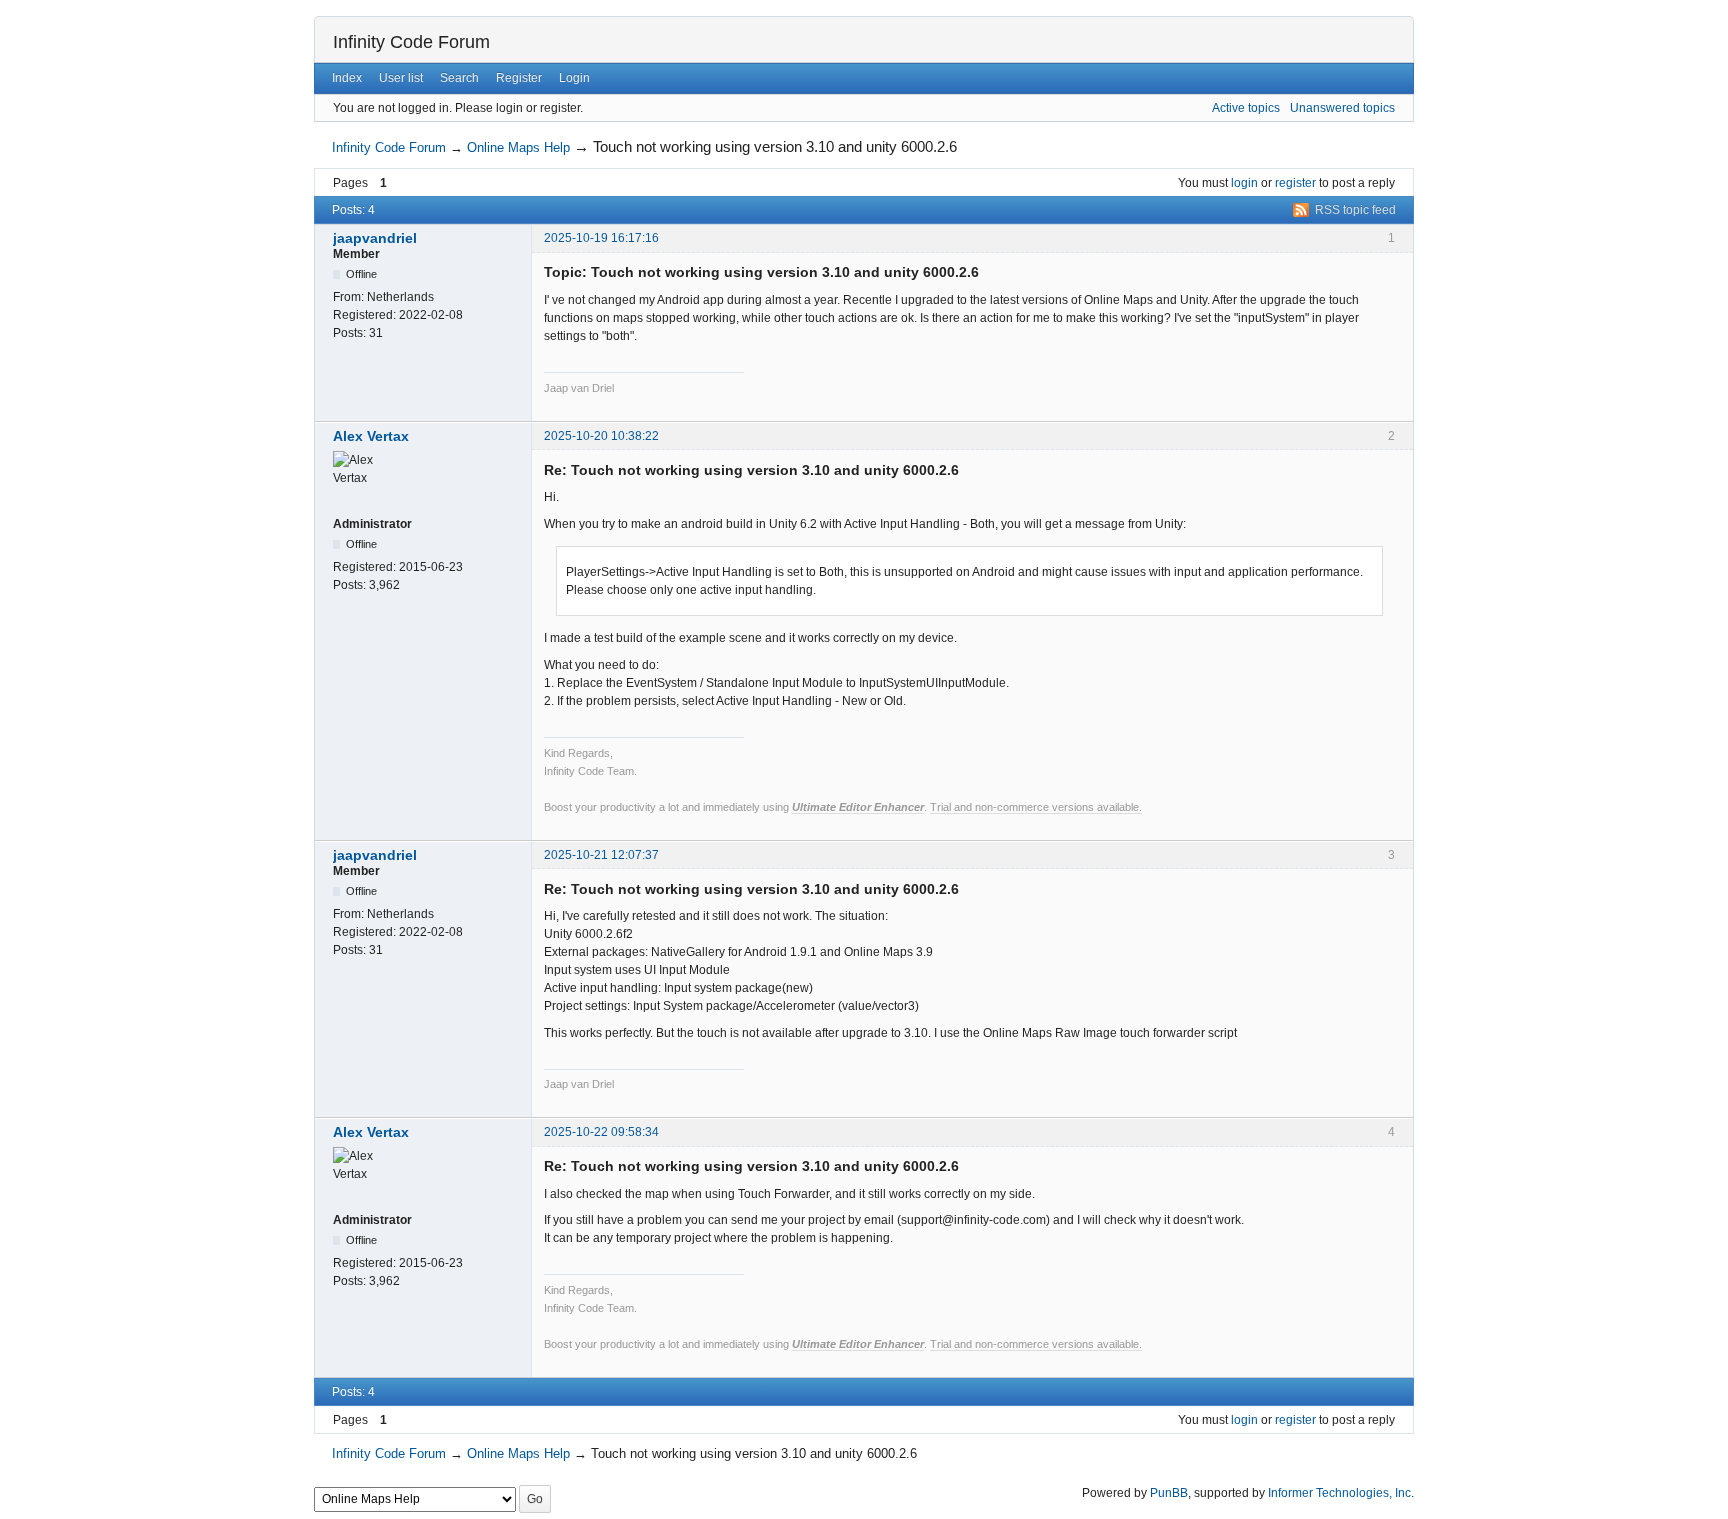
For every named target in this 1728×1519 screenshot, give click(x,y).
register (1295, 183)
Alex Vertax (371, 436)
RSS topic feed (1355, 210)
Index (347, 78)
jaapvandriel (375, 238)
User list (401, 78)
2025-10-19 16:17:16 (601, 238)
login (1244, 183)
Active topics (1246, 108)
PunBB (1169, 1493)
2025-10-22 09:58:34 (601, 1132)
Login (574, 78)
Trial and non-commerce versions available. (1036, 807)
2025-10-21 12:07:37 (601, 855)
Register (519, 78)
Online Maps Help (518, 147)
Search (459, 78)
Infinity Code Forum (411, 42)
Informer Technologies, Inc (1339, 1493)
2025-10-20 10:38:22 (601, 436)
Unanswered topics (1342, 108)
